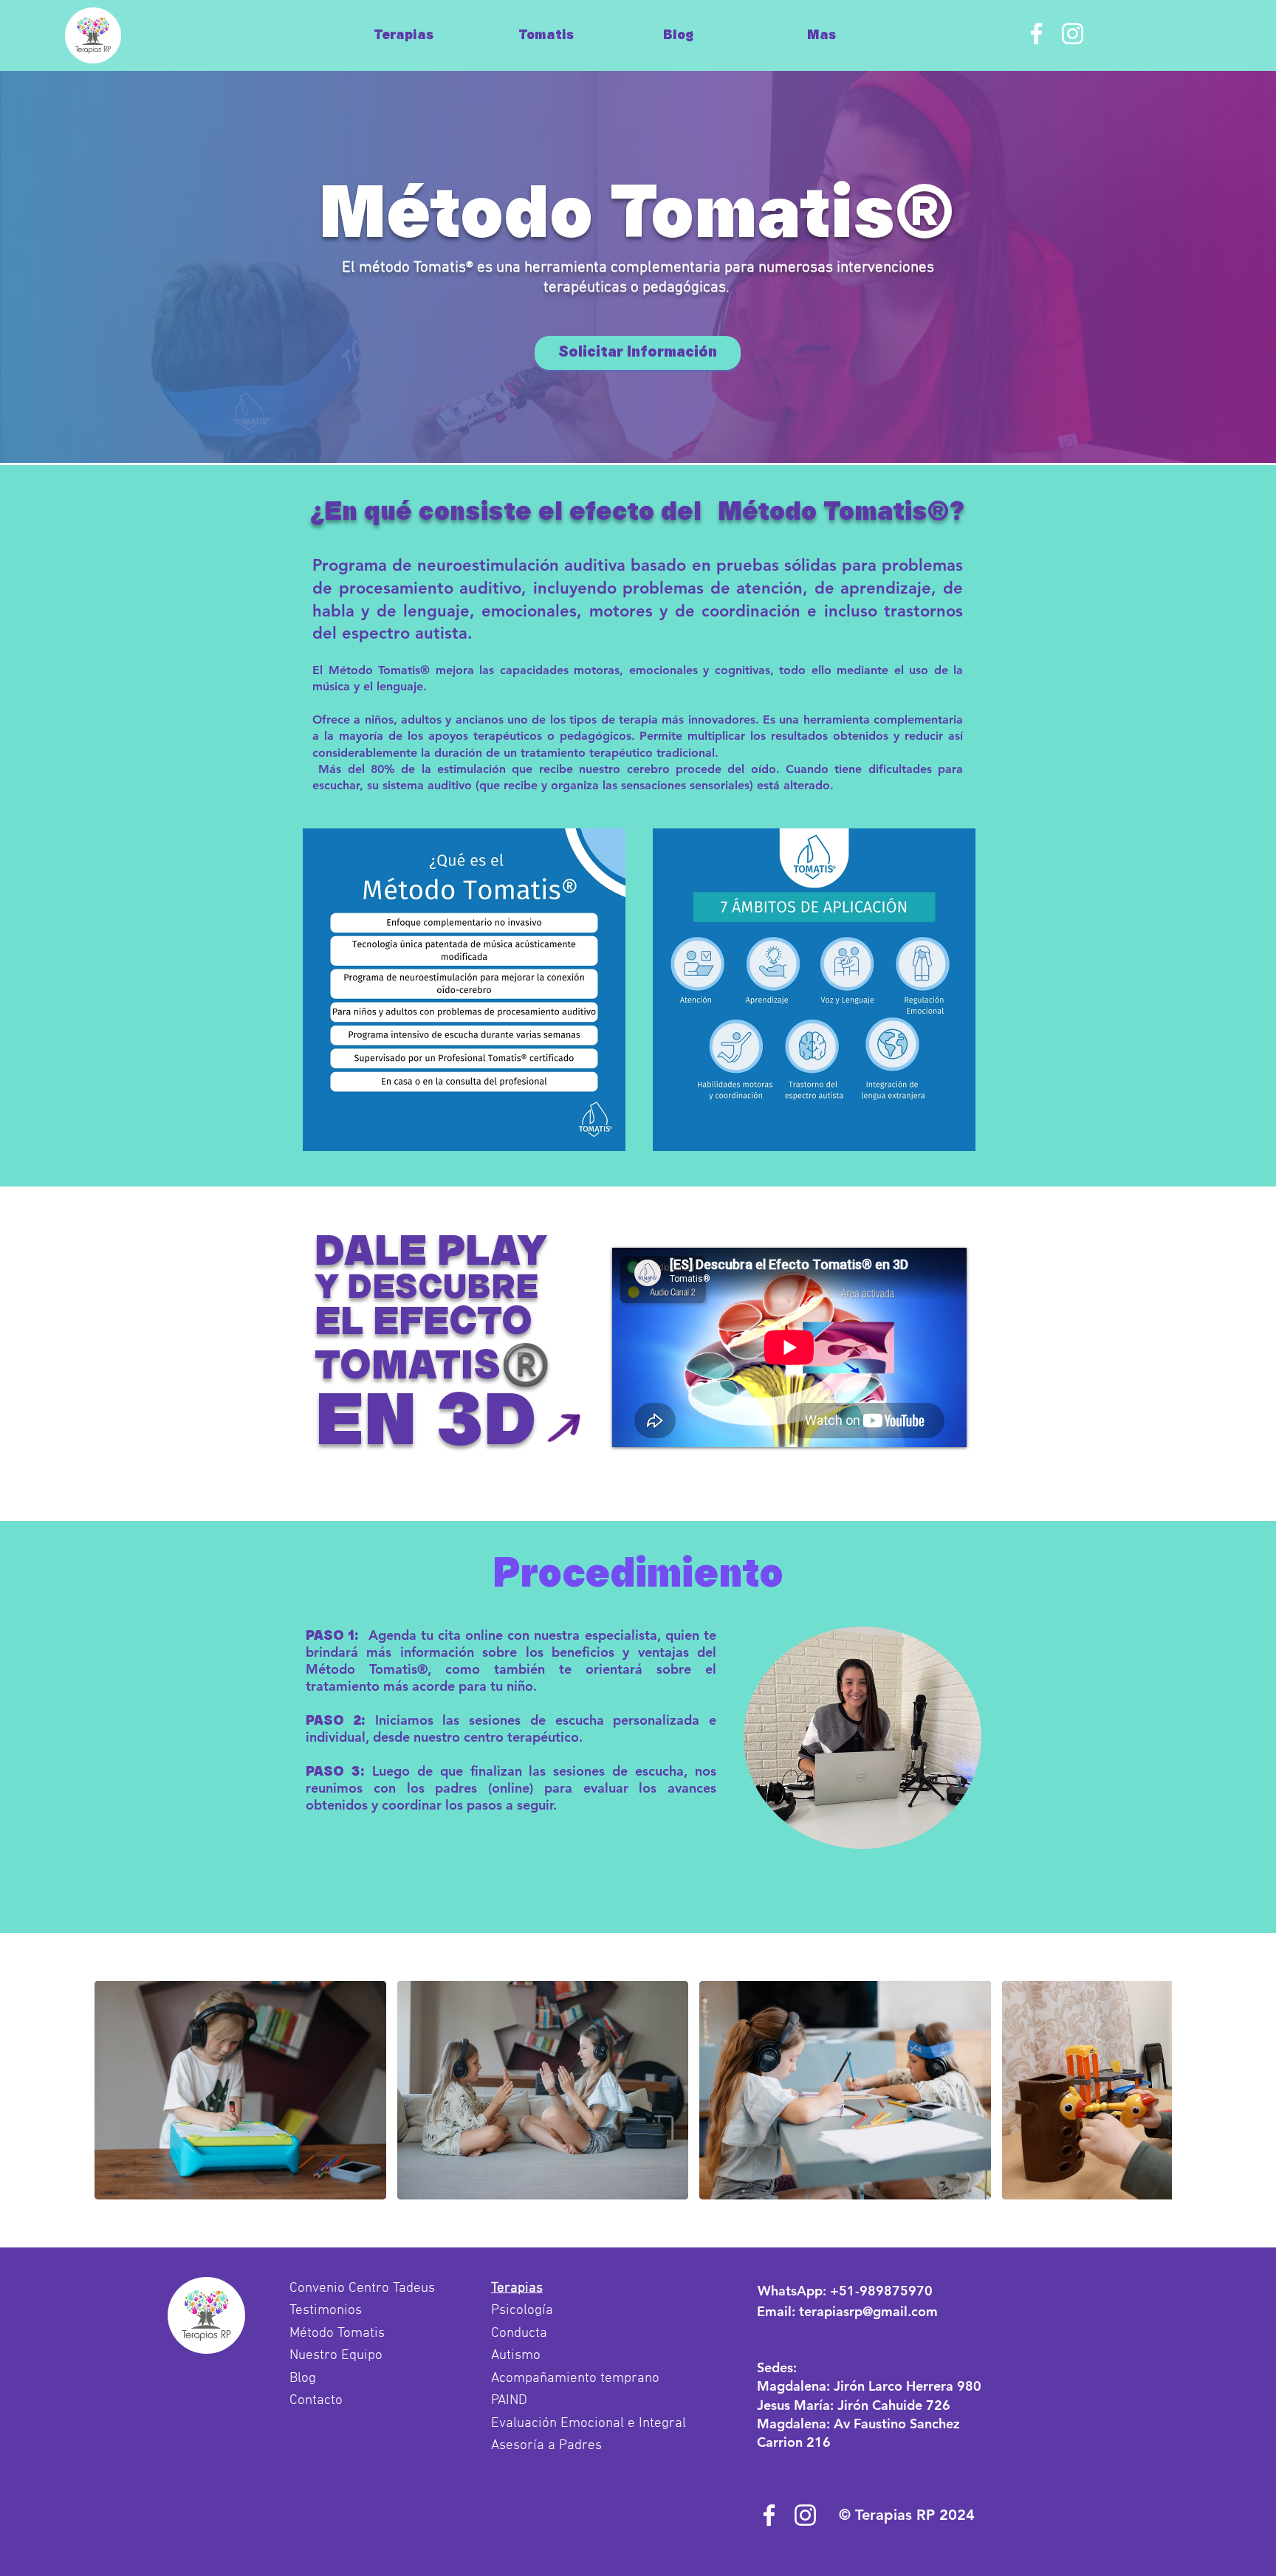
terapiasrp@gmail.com (868, 2311)
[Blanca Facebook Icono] (1036, 34)
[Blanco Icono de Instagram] (1073, 34)
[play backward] (113, 2090)
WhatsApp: (845, 2291)
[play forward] (1153, 2090)
